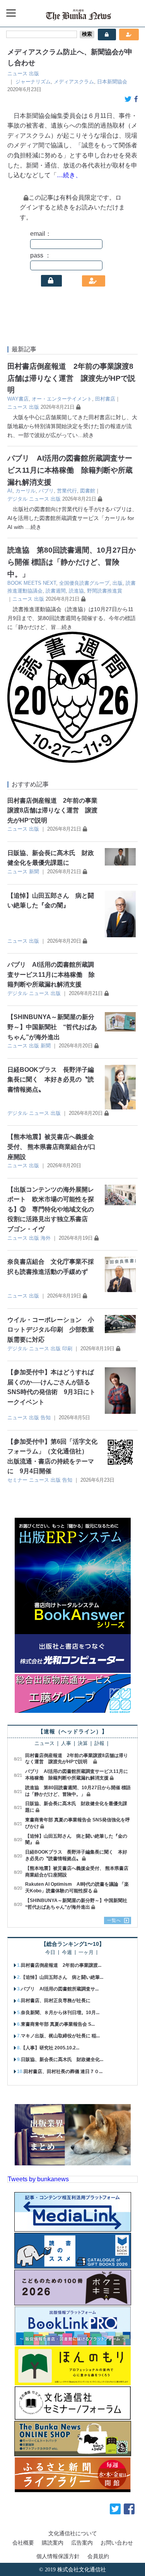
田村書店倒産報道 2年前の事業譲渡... (61, 1965)
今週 (67, 1953)
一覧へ (114, 1920)
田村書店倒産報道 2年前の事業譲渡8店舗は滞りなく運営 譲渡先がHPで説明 (71, 378)
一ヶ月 (86, 1953)
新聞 (34, 872)
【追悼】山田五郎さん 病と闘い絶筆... (62, 1977)
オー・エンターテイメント (62, 399)
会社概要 (23, 2543)
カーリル (26, 491)
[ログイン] (51, 281)
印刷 (67, 1348)
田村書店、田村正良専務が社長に (56, 2001)
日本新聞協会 (112, 82)
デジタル (17, 499)
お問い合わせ (117, 2543)
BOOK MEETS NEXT (32, 583)
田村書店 (105, 399)
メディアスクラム (74, 82)
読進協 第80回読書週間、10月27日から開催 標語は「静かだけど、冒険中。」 (72, 562)
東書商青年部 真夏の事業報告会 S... (58, 2024)
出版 (34, 73)
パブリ (46, 491)
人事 (66, 1744)
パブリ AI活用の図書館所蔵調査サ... (60, 1989)
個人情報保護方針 (58, 2556)
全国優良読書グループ (84, 583)
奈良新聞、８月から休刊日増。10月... (60, 2013)
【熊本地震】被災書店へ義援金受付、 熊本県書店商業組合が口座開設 (51, 1147)
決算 (83, 1744)
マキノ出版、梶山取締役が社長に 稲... (60, 2036)
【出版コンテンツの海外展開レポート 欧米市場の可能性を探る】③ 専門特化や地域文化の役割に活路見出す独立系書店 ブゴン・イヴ (51, 1209)
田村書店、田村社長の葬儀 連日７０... (63, 2072)
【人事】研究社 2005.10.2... (50, 2048)
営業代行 (67, 491)
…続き (86, 435)
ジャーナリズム (33, 82)
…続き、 (69, 175)
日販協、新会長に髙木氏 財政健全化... (62, 2059)
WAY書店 (18, 399)
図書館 (88, 491)
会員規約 (98, 2556)
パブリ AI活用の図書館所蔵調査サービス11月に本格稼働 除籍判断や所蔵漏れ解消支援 (70, 470)
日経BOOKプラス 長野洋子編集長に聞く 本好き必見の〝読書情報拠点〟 (51, 1080)
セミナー (17, 1480)
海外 (46, 1238)
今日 (50, 1953)
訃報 (99, 1744)
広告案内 (82, 2543)
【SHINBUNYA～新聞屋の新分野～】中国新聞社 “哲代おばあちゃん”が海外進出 (52, 1027)
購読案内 (53, 2543)
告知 (46, 1418)
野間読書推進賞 (105, 591)
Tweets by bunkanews (38, 2179)
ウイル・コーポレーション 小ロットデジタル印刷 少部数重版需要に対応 (51, 1330)
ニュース (17, 73)
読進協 (76, 591)
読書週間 (56, 591)
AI (10, 491)
